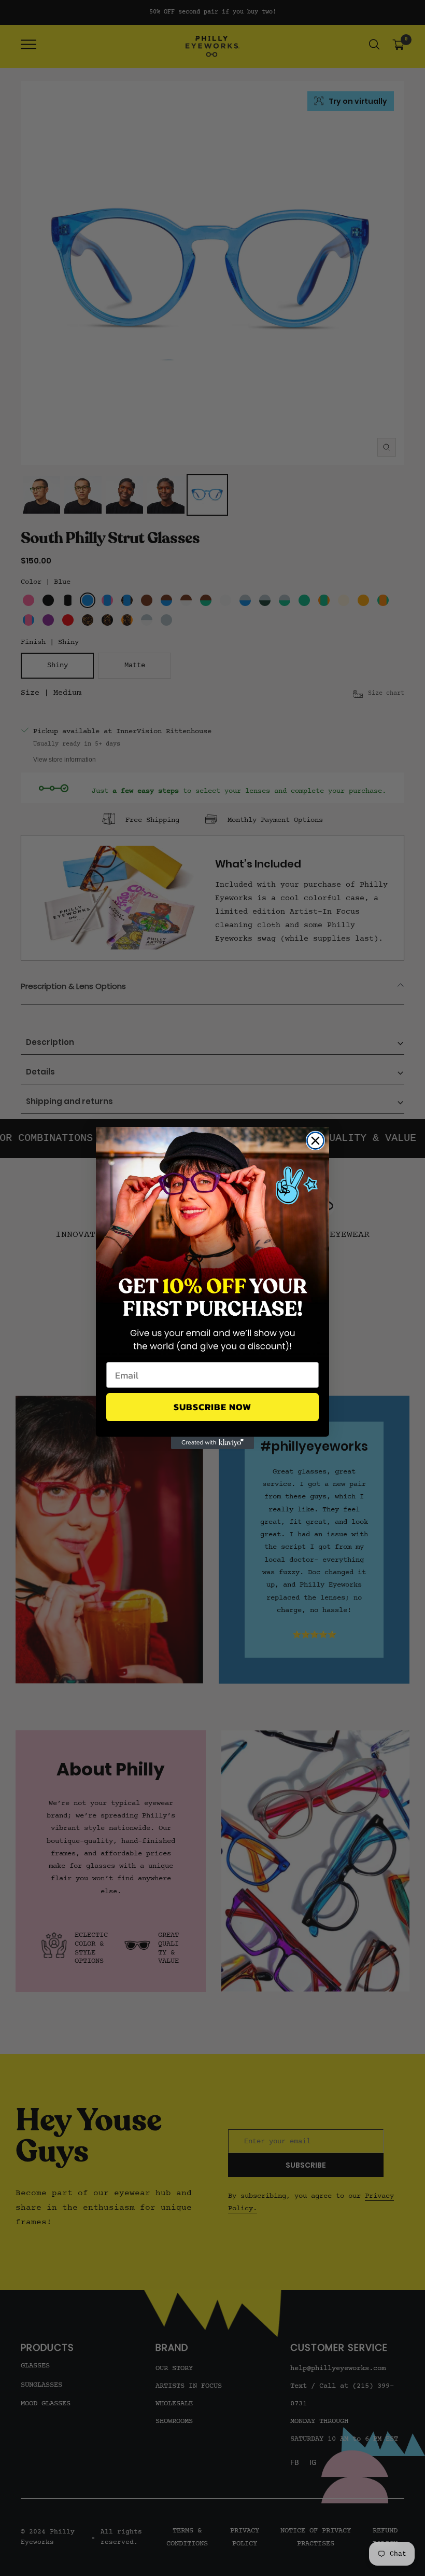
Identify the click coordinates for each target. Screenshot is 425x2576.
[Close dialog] (315, 1141)
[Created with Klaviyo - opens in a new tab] (212, 1443)
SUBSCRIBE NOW (212, 1407)
